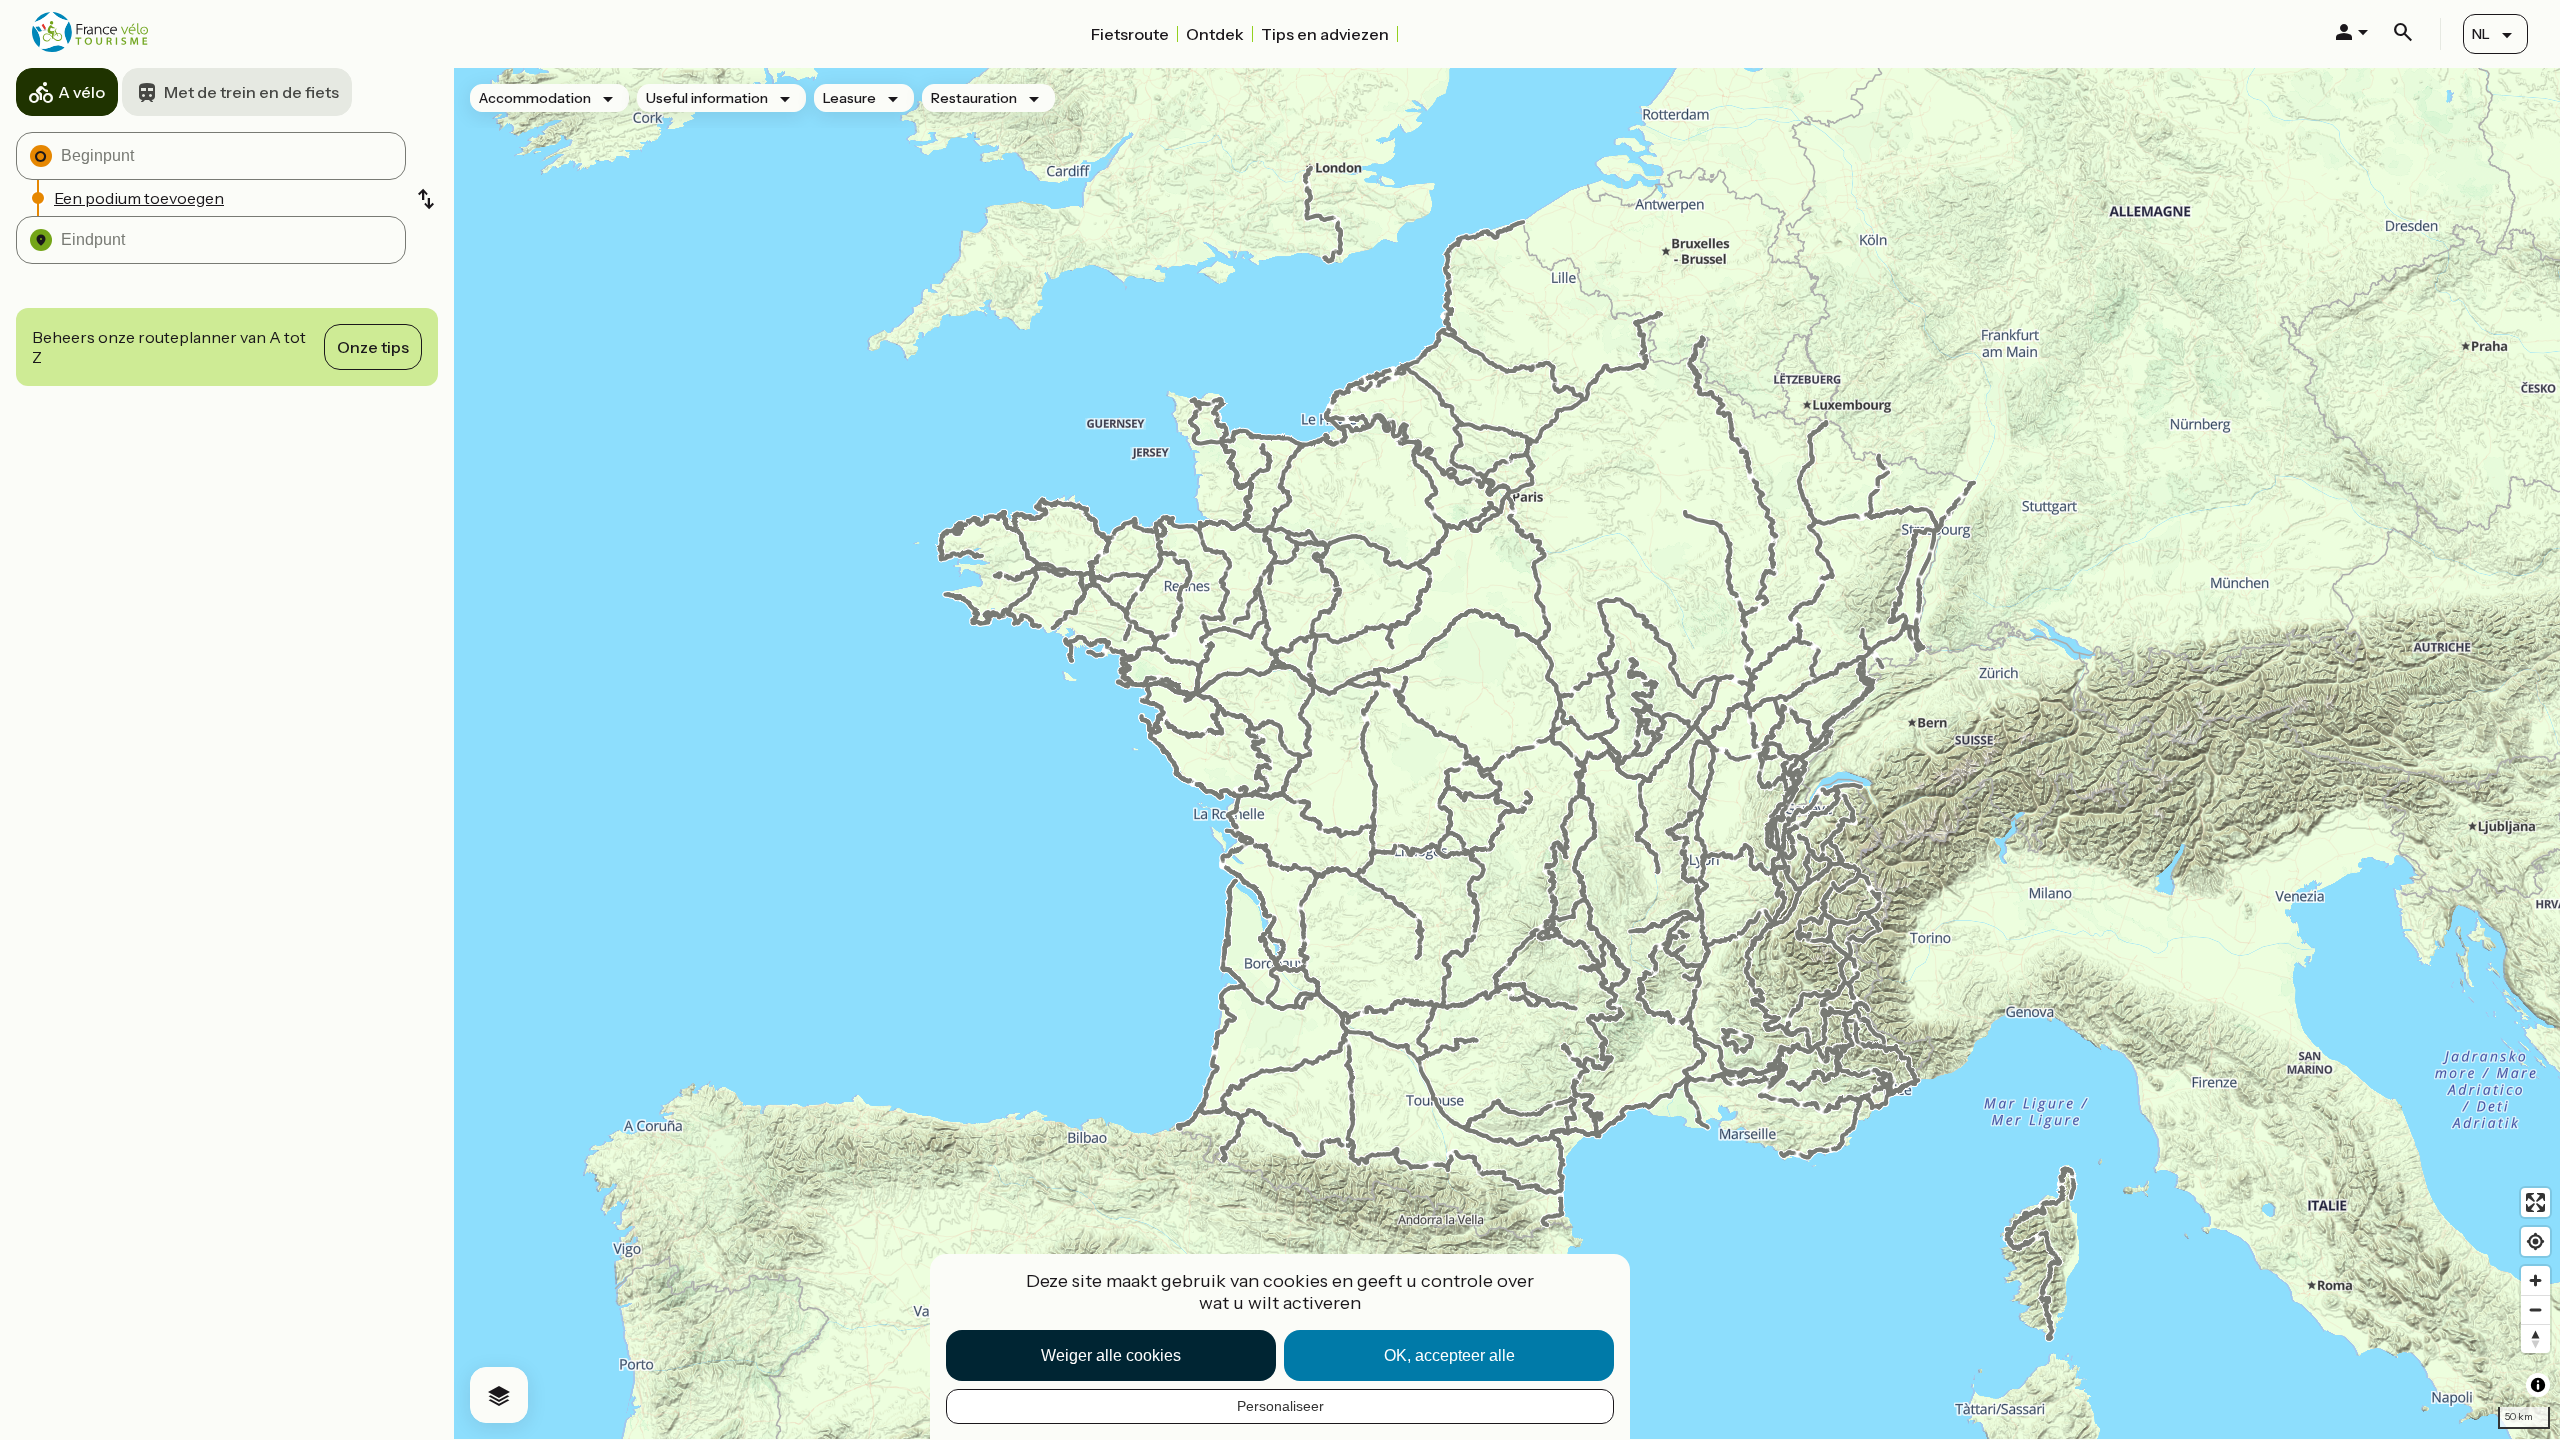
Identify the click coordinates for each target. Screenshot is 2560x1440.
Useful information (707, 98)
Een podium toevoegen (139, 198)
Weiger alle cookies (1111, 1355)
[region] (1507, 753)
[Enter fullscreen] (2535, 1202)
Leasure (849, 98)
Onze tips (373, 347)
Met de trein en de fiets (251, 92)
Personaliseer (1280, 1406)
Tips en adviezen (1325, 34)
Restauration (974, 98)
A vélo (81, 92)
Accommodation (535, 98)
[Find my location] (2535, 1241)
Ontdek (1215, 34)
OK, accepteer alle (1449, 1355)
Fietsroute (1130, 34)
